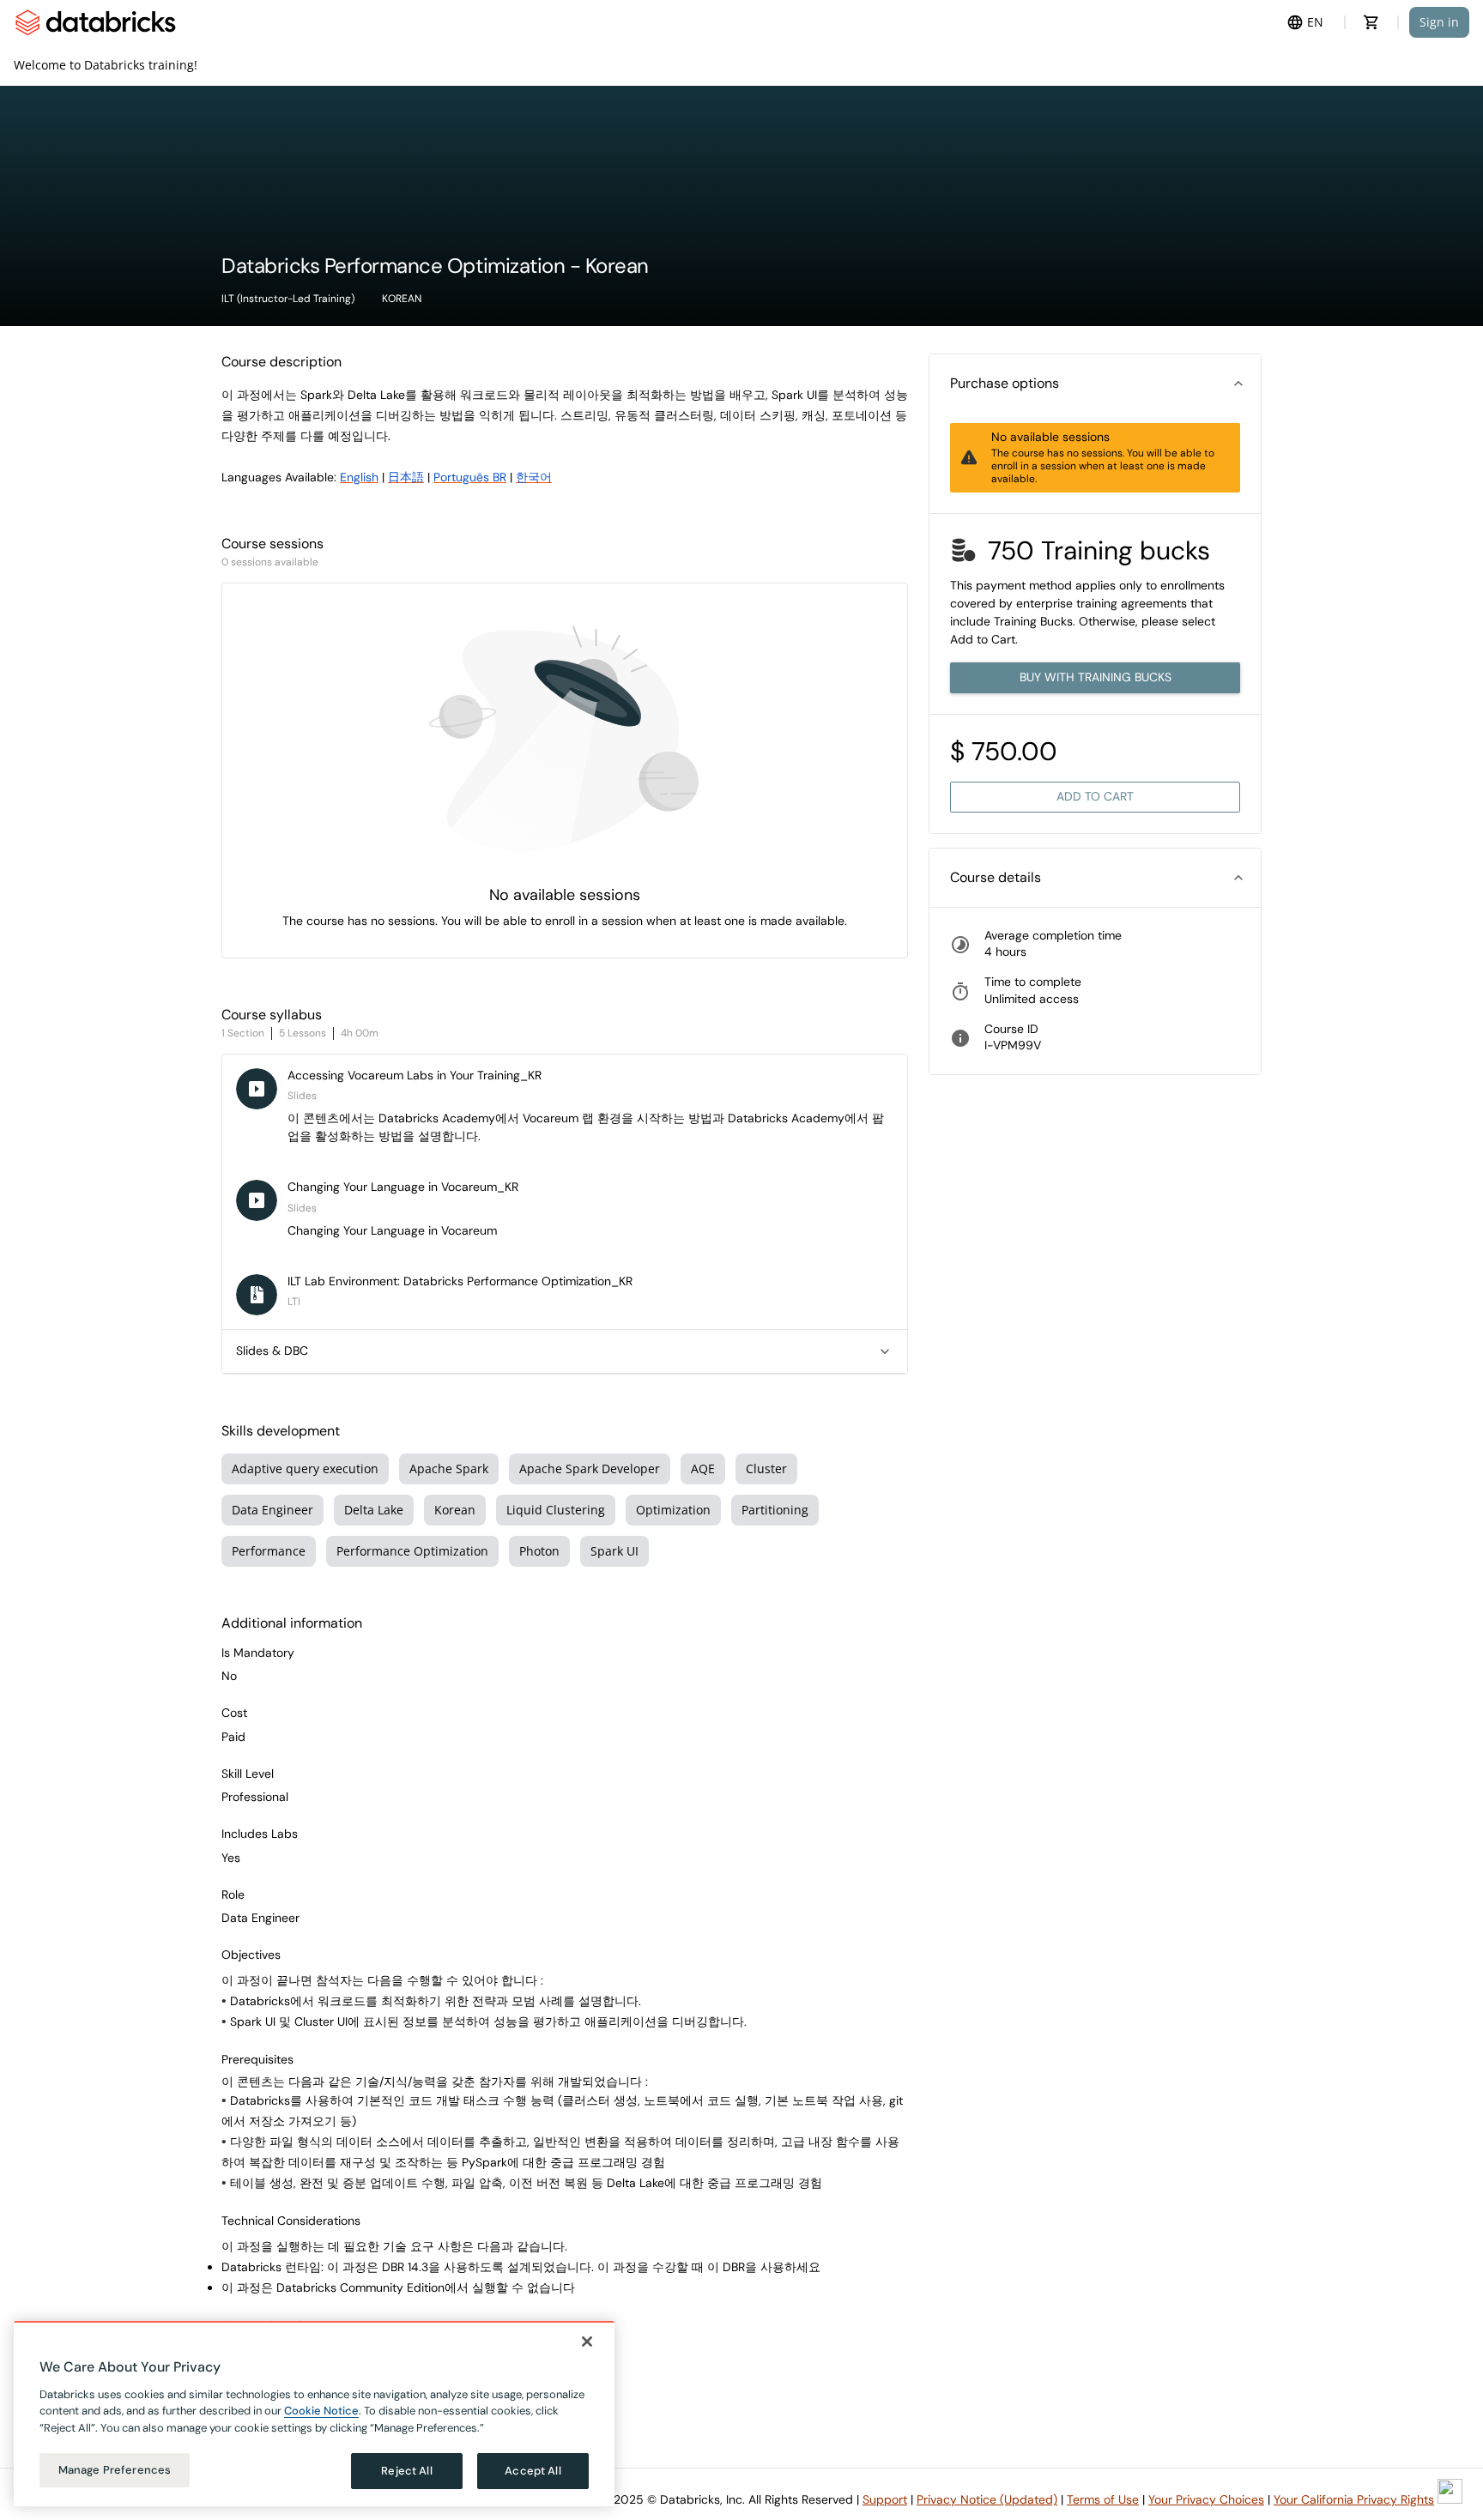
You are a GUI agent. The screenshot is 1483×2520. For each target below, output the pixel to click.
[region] (314, 2414)
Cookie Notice (321, 2411)
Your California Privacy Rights (1354, 2499)
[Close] (587, 2342)
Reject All (406, 2471)
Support (885, 2499)
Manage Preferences (115, 2470)
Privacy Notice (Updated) (987, 2499)
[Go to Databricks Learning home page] (95, 22)
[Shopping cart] (1371, 22)
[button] (1095, 384)
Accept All (533, 2471)
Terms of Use (1103, 2499)
